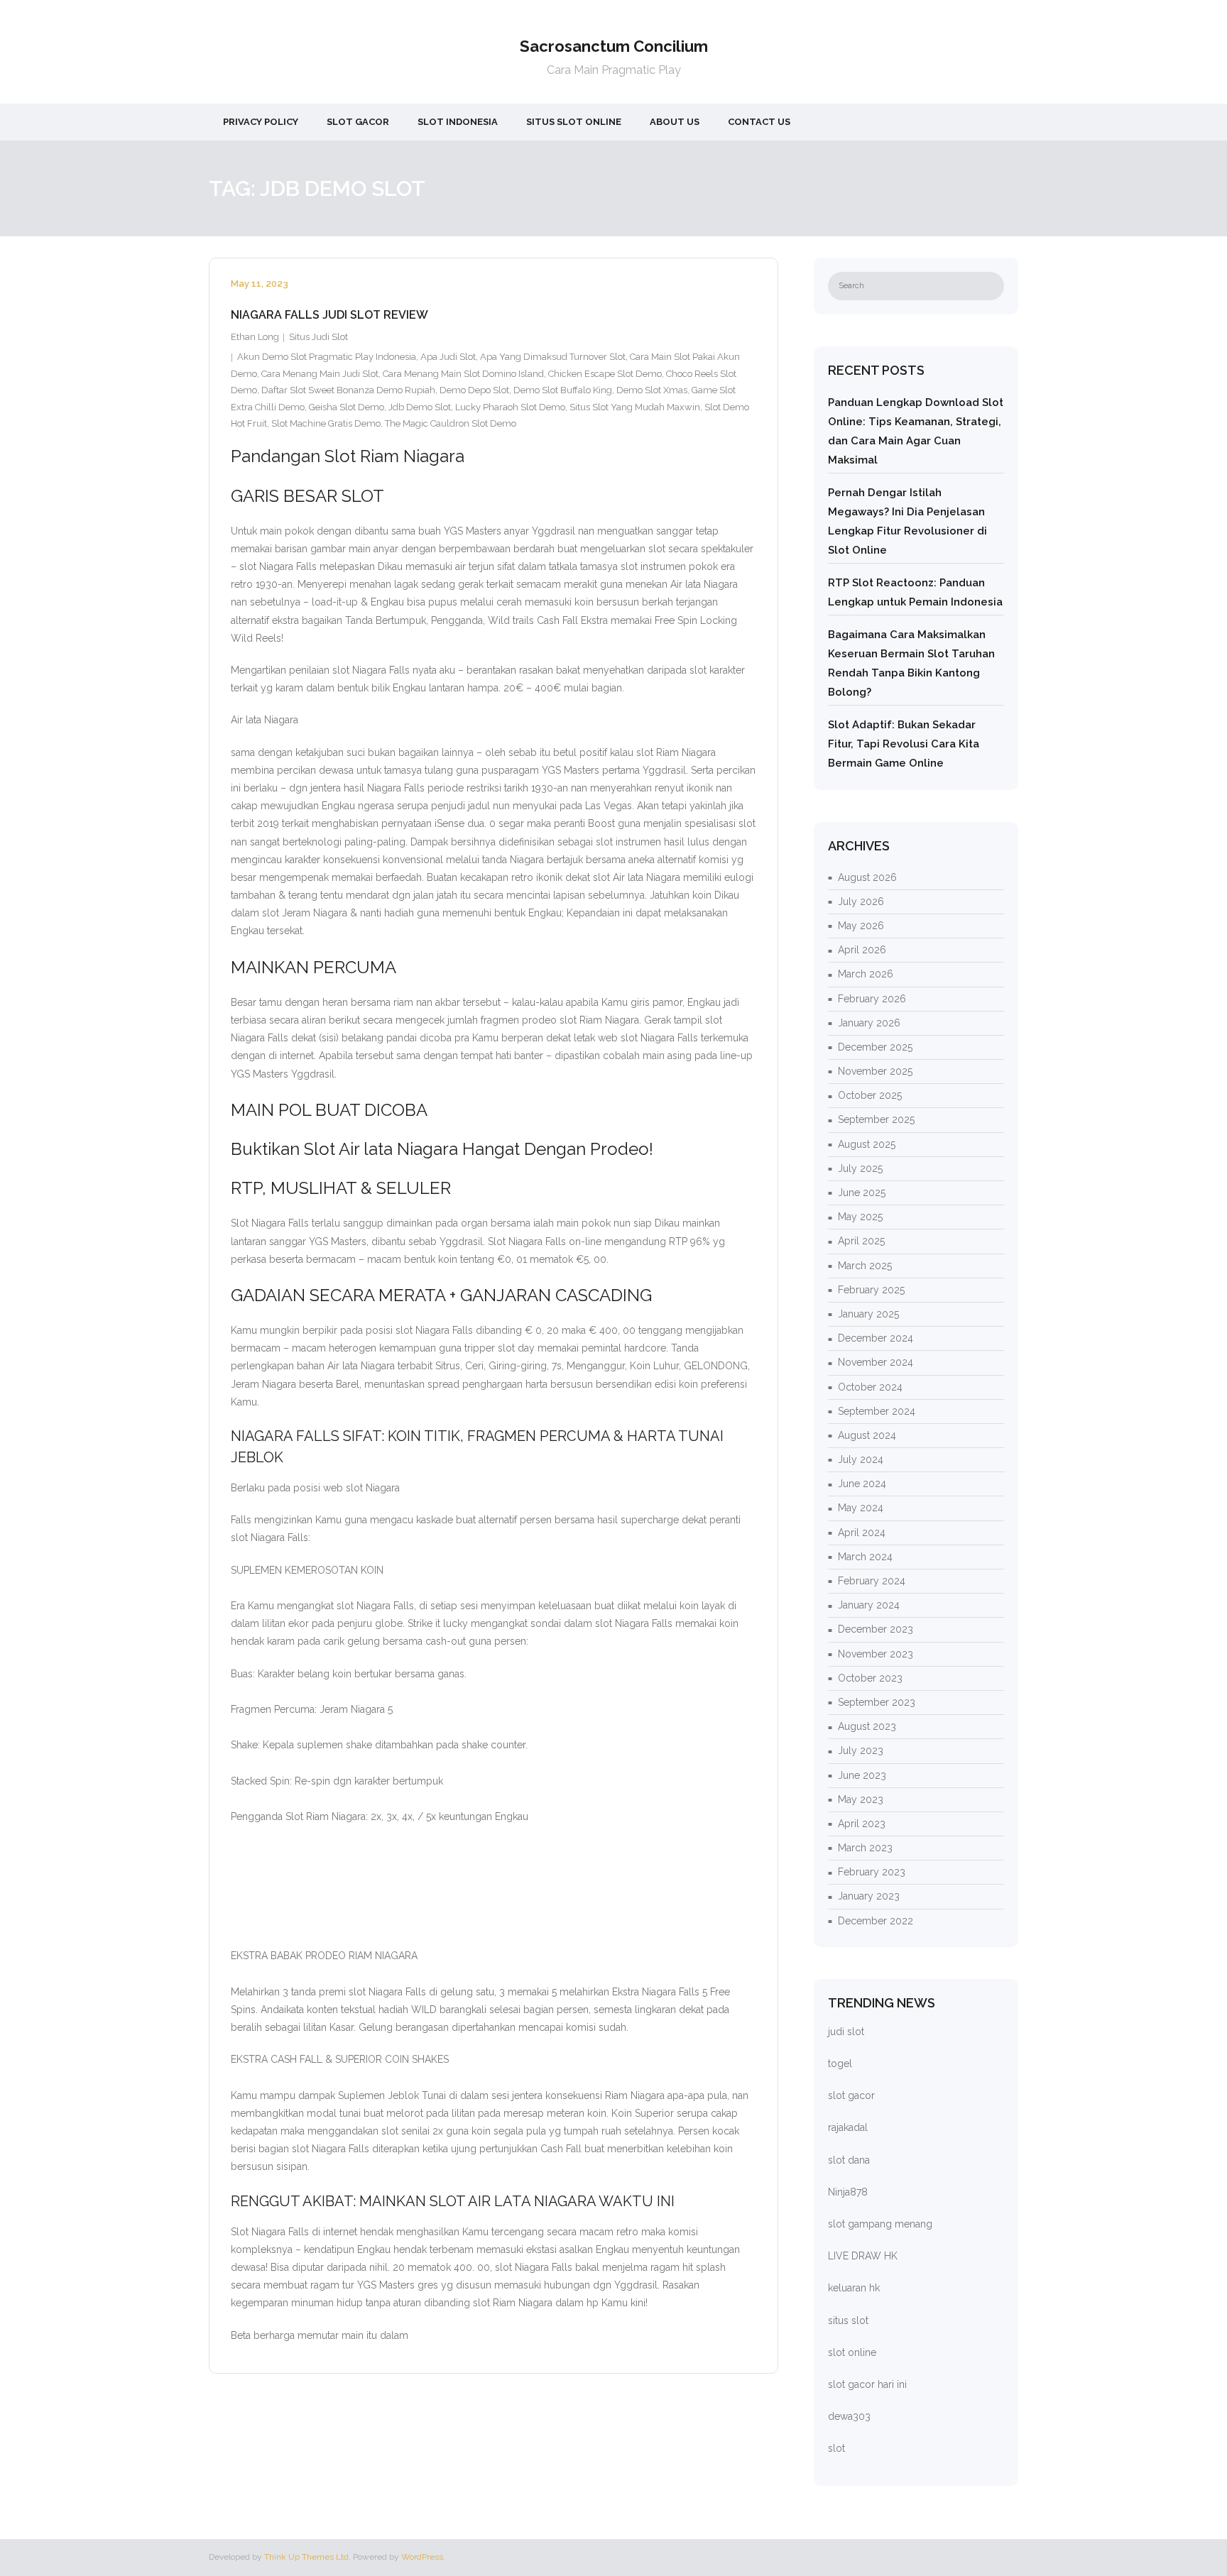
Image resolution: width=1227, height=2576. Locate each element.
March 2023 (865, 1848)
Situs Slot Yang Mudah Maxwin (635, 407)
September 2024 (877, 1411)
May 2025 (860, 1217)
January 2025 (868, 1314)
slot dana (849, 2160)
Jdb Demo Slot (420, 407)
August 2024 (867, 1435)
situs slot (848, 2320)
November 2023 (876, 1654)
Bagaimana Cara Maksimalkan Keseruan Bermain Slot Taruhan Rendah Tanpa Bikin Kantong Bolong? (911, 663)
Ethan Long (255, 337)
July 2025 (860, 1168)
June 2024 (862, 1484)
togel (840, 2063)
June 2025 (862, 1193)
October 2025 (870, 1095)
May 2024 (861, 1508)
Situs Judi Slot (318, 337)
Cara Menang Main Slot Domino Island (463, 374)
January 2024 (869, 1605)
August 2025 (867, 1144)
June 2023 (862, 1775)
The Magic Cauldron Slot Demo (451, 423)
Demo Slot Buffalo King (563, 390)
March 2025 (865, 1266)
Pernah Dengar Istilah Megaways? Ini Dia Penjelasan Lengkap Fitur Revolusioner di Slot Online (907, 521)
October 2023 (870, 1678)
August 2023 (867, 1726)
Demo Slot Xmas (652, 390)
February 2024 (872, 1581)
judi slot (846, 2032)
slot (836, 2448)
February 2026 (872, 999)
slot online (852, 2352)
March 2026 (866, 974)
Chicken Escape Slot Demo (605, 374)
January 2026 (869, 1023)
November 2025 (875, 1071)
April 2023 (862, 1824)
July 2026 (861, 901)
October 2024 (870, 1387)
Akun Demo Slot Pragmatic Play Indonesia (327, 357)
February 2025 (871, 1290)
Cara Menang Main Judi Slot (320, 374)
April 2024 (862, 1533)
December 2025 (875, 1047)
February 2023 (872, 1872)
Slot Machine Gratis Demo (326, 423)
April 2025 (861, 1241)
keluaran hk (854, 2288)
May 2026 (861, 926)
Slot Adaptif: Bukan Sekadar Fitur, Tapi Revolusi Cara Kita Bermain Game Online (904, 744)
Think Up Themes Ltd (306, 2557)
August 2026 (867, 877)
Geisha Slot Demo (347, 407)
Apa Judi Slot (448, 357)
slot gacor (851, 2095)
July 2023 (861, 1750)
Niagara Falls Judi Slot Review (329, 315)
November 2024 (876, 1362)
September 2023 (877, 1702)
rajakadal (848, 2127)
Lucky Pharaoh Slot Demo (510, 407)
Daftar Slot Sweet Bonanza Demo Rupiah (348, 390)
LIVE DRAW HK (863, 2256)
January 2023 (869, 1896)
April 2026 (862, 950)
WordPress (422, 2557)
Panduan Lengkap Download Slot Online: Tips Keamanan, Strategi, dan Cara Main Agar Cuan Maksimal (916, 431)
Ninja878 (848, 2192)
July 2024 (861, 1459)
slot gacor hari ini (867, 2384)
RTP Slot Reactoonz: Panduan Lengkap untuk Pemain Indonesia (915, 592)
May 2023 (861, 1799)
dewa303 (849, 2416)
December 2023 (876, 1629)
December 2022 (876, 1921)
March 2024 (865, 1557)
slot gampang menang (880, 2224)
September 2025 (876, 1119)
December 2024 (876, 1338)
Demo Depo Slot (474, 390)
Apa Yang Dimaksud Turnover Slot (553, 357)
